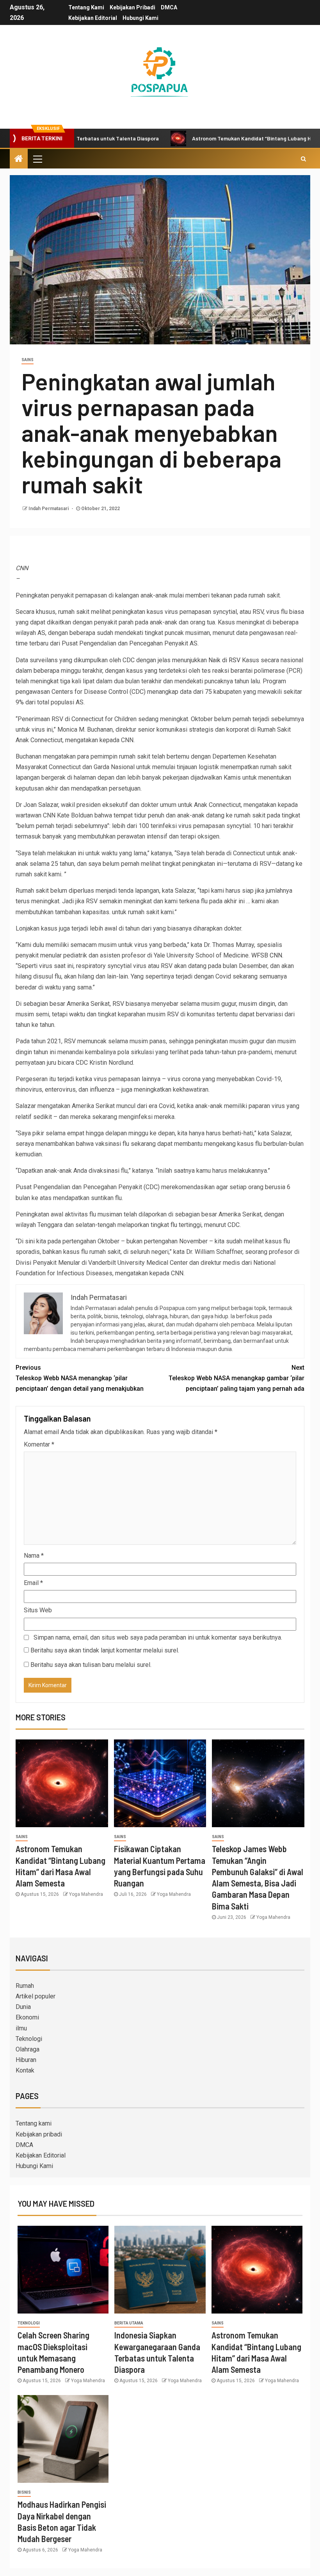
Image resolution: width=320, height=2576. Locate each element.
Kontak (25, 2070)
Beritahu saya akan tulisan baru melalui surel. (91, 1665)
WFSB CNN (267, 955)
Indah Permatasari (49, 509)
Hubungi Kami (140, 18)
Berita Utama (129, 2323)
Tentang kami (86, 7)
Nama (34, 1556)
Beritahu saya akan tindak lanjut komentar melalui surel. (105, 1650)
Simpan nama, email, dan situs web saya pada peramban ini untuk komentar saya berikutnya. (158, 1637)
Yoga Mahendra (86, 1894)
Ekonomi (27, 2017)
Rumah (25, 1986)
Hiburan (26, 2060)
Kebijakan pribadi (132, 7)
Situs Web (38, 1610)
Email (33, 1583)
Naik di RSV (224, 660)
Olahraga (28, 2049)
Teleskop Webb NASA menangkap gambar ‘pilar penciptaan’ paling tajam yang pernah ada (236, 1378)
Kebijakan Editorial (93, 18)
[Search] (303, 159)
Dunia (23, 2007)
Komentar (39, 1444)
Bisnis (24, 2492)
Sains (28, 360)
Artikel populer (36, 1996)
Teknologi (29, 2039)
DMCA (169, 7)
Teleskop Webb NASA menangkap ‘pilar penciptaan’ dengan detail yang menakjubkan (80, 1378)
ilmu (21, 2028)
